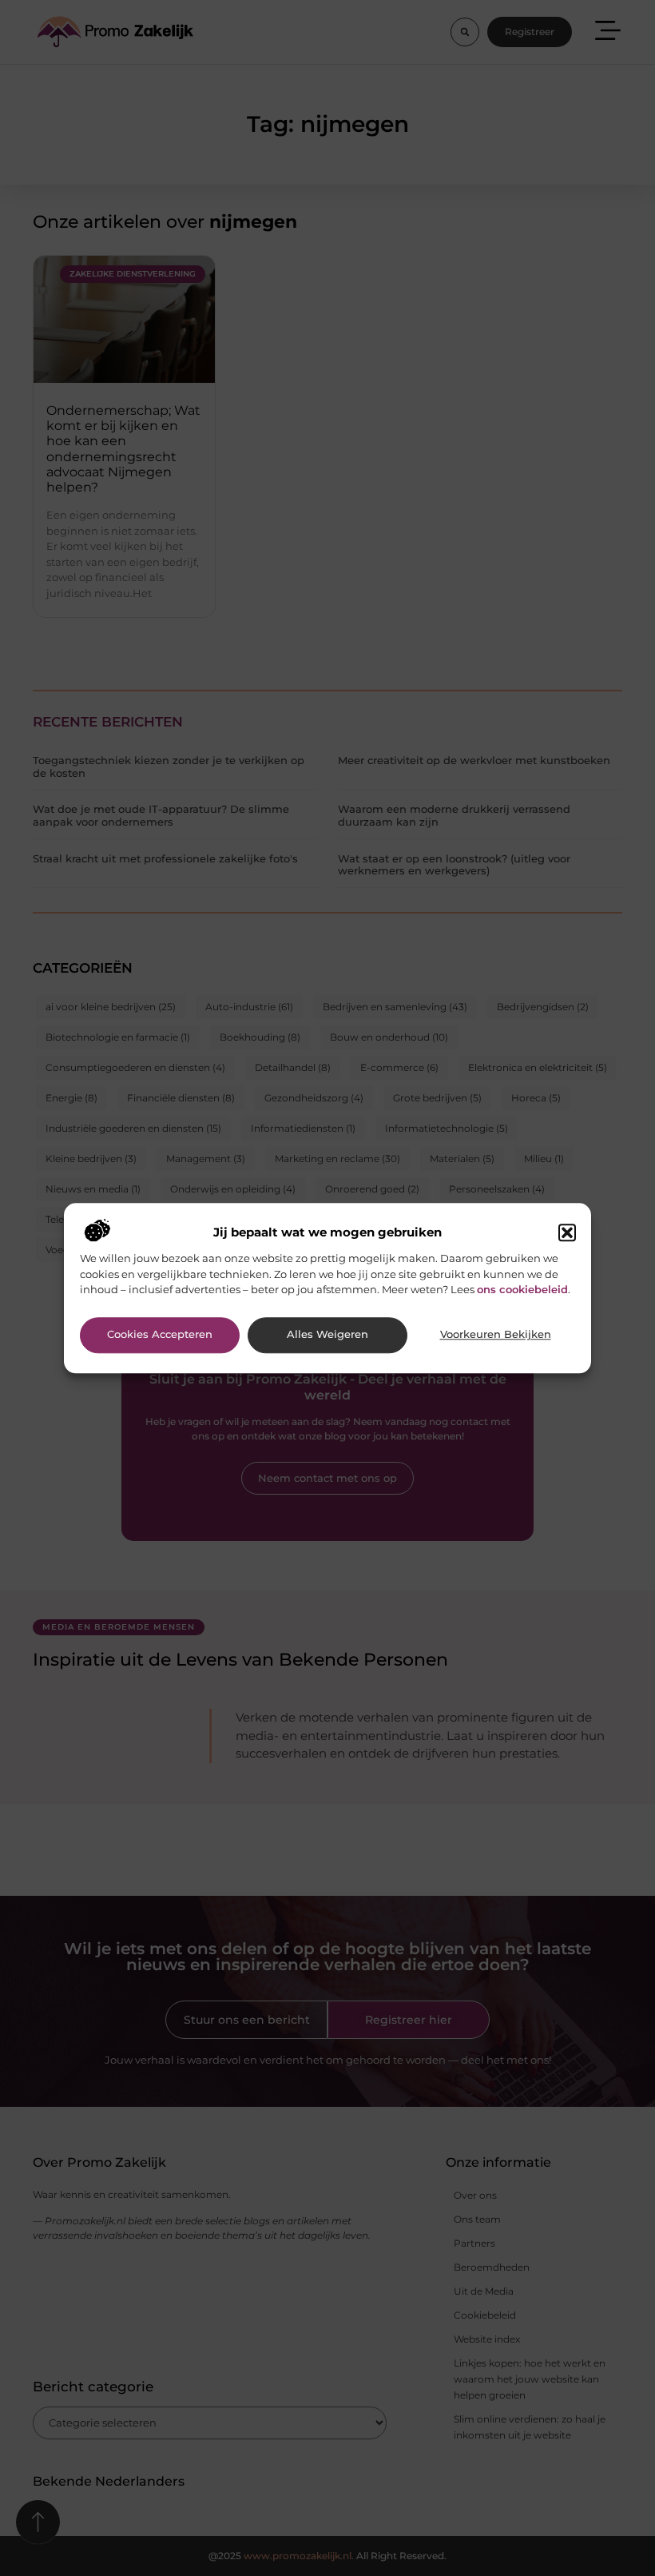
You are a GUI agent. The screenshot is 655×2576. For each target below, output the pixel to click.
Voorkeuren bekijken (496, 1335)
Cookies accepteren (160, 1335)
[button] (567, 1233)
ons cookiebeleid (522, 1289)
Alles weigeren (327, 1335)
